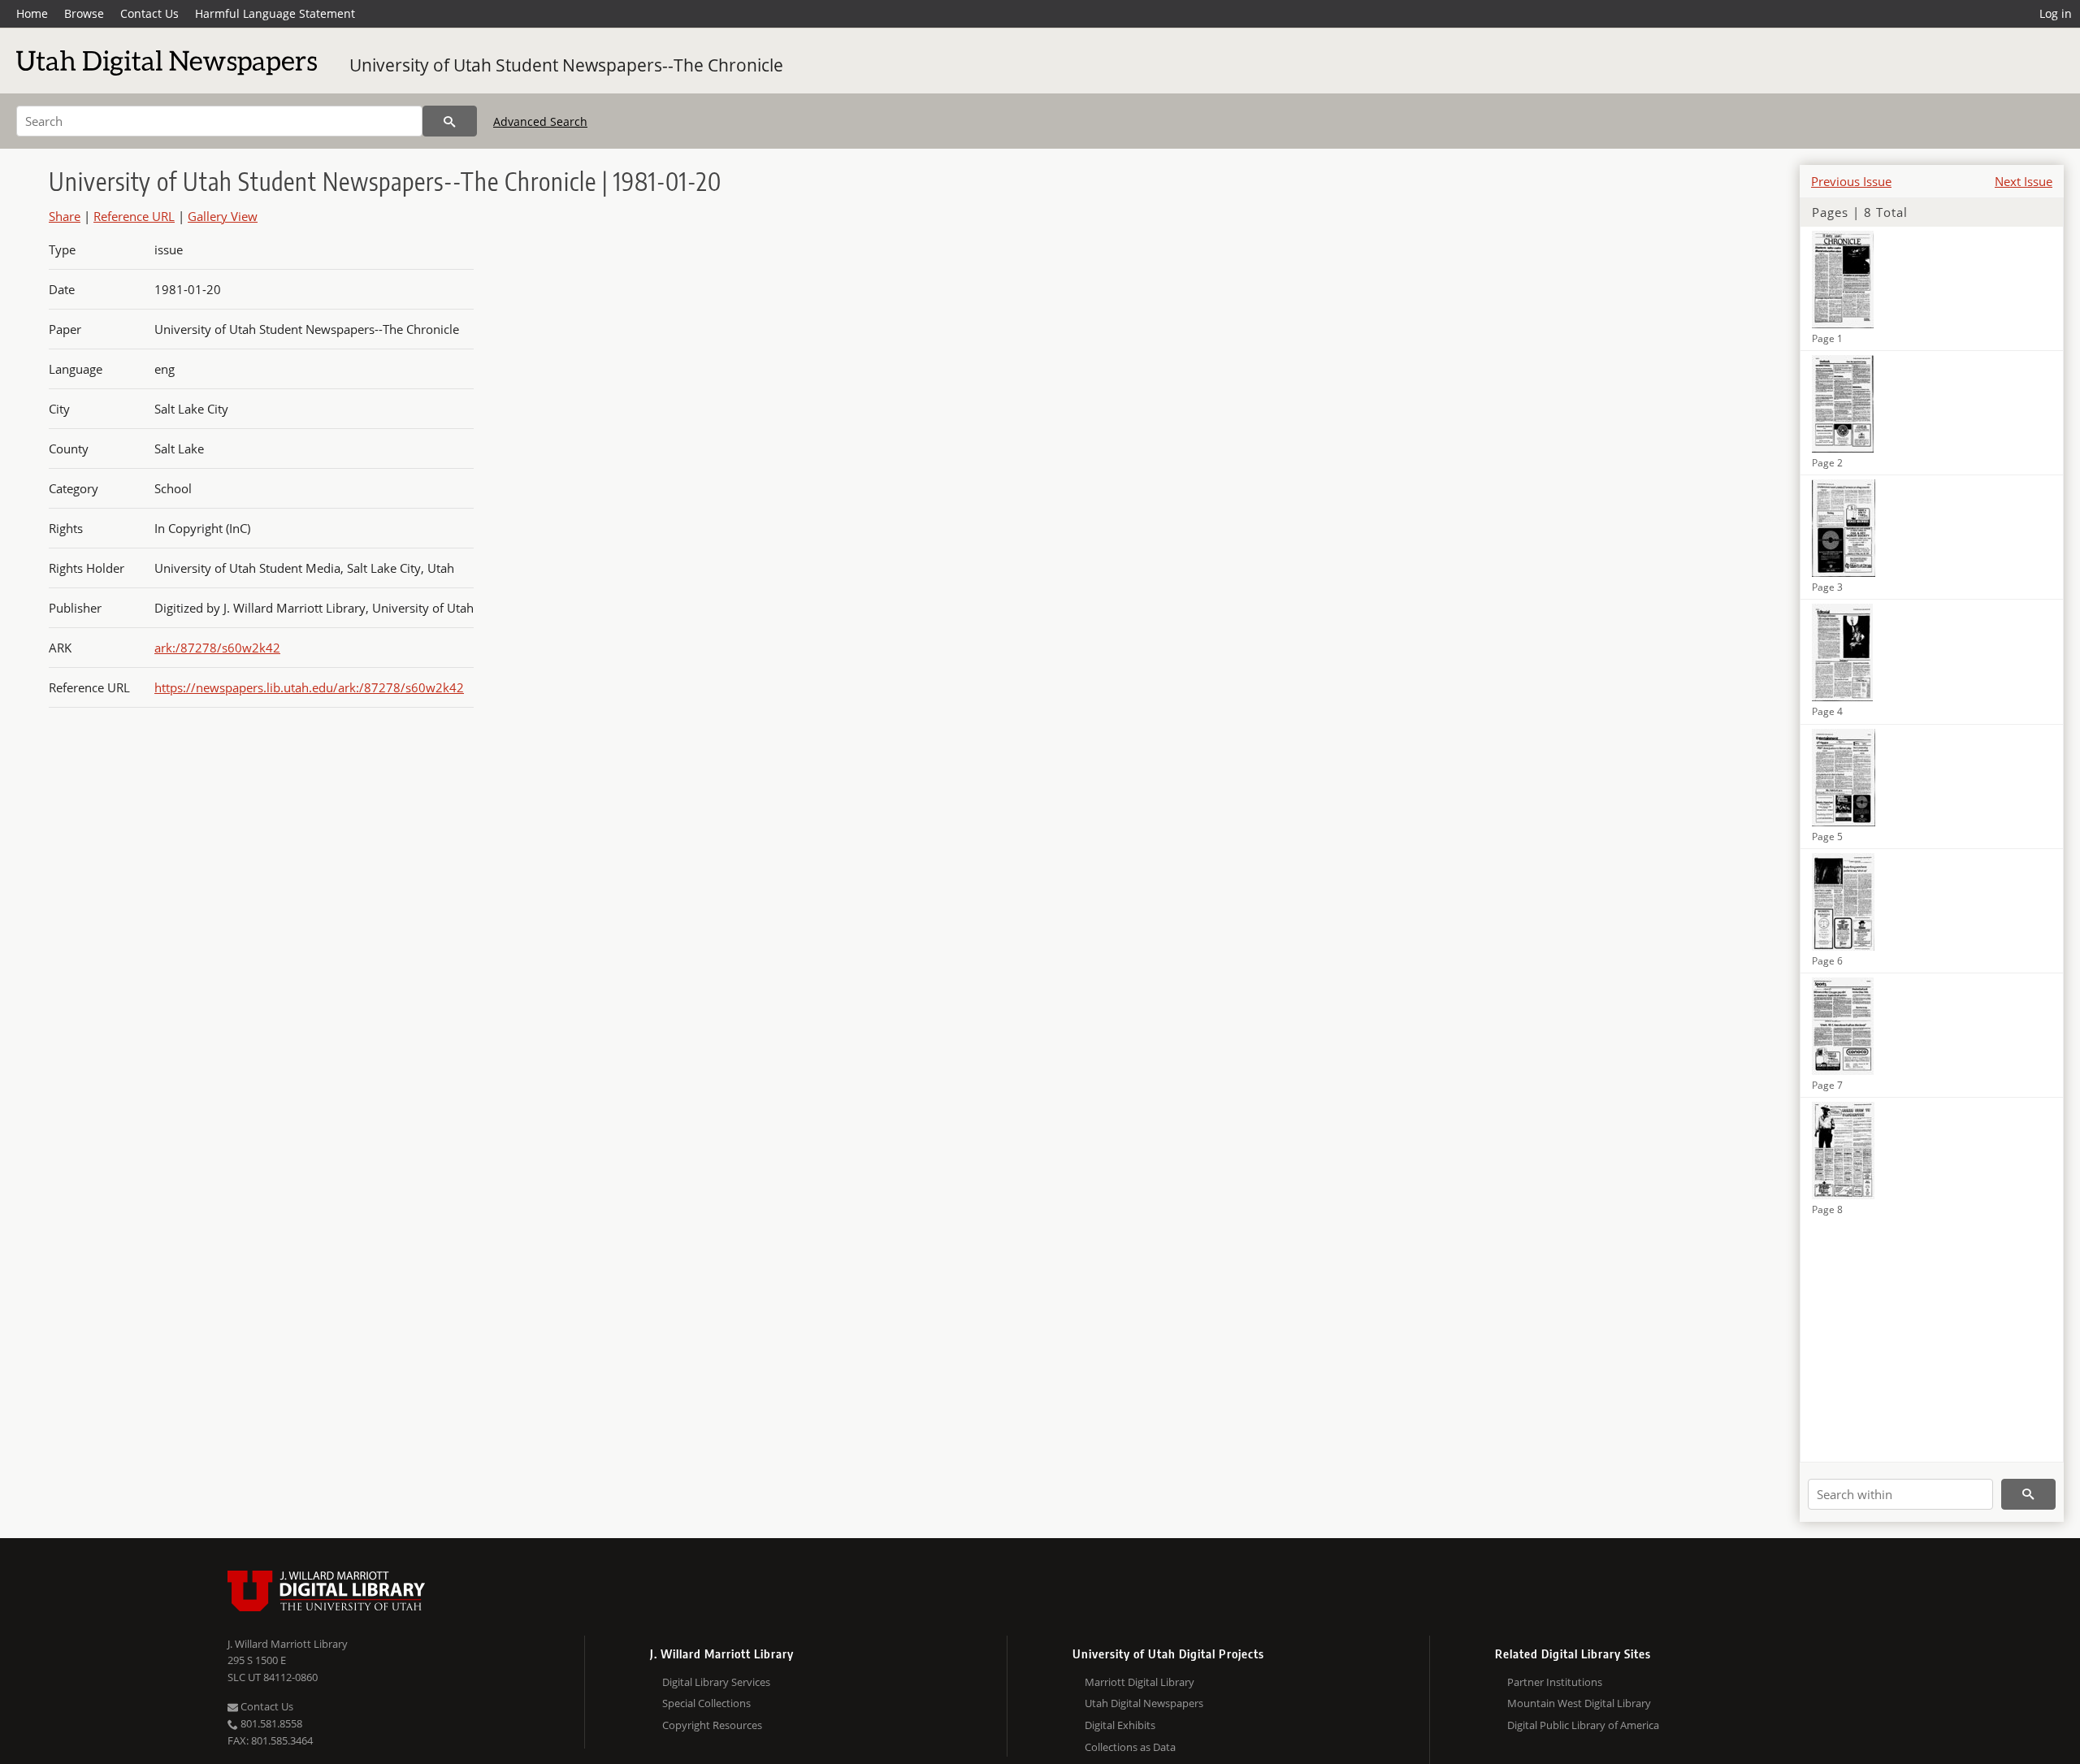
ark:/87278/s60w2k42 (217, 648)
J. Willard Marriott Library (288, 1644)
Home (32, 13)
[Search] (450, 121)
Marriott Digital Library (1140, 1682)
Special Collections (706, 1703)
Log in (2056, 13)
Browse (84, 13)
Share (65, 216)
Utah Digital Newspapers (1144, 1703)
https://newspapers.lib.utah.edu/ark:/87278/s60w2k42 (309, 687)
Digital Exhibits (1120, 1725)
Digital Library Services (716, 1682)
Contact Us (149, 13)
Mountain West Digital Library (1579, 1703)
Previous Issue (1851, 181)
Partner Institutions (1555, 1682)
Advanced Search (540, 121)
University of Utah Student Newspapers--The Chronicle (566, 65)
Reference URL (134, 216)
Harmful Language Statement (275, 13)
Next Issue (2024, 181)
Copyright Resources (712, 1725)
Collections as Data (1130, 1747)
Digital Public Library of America (1583, 1725)
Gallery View (223, 216)
